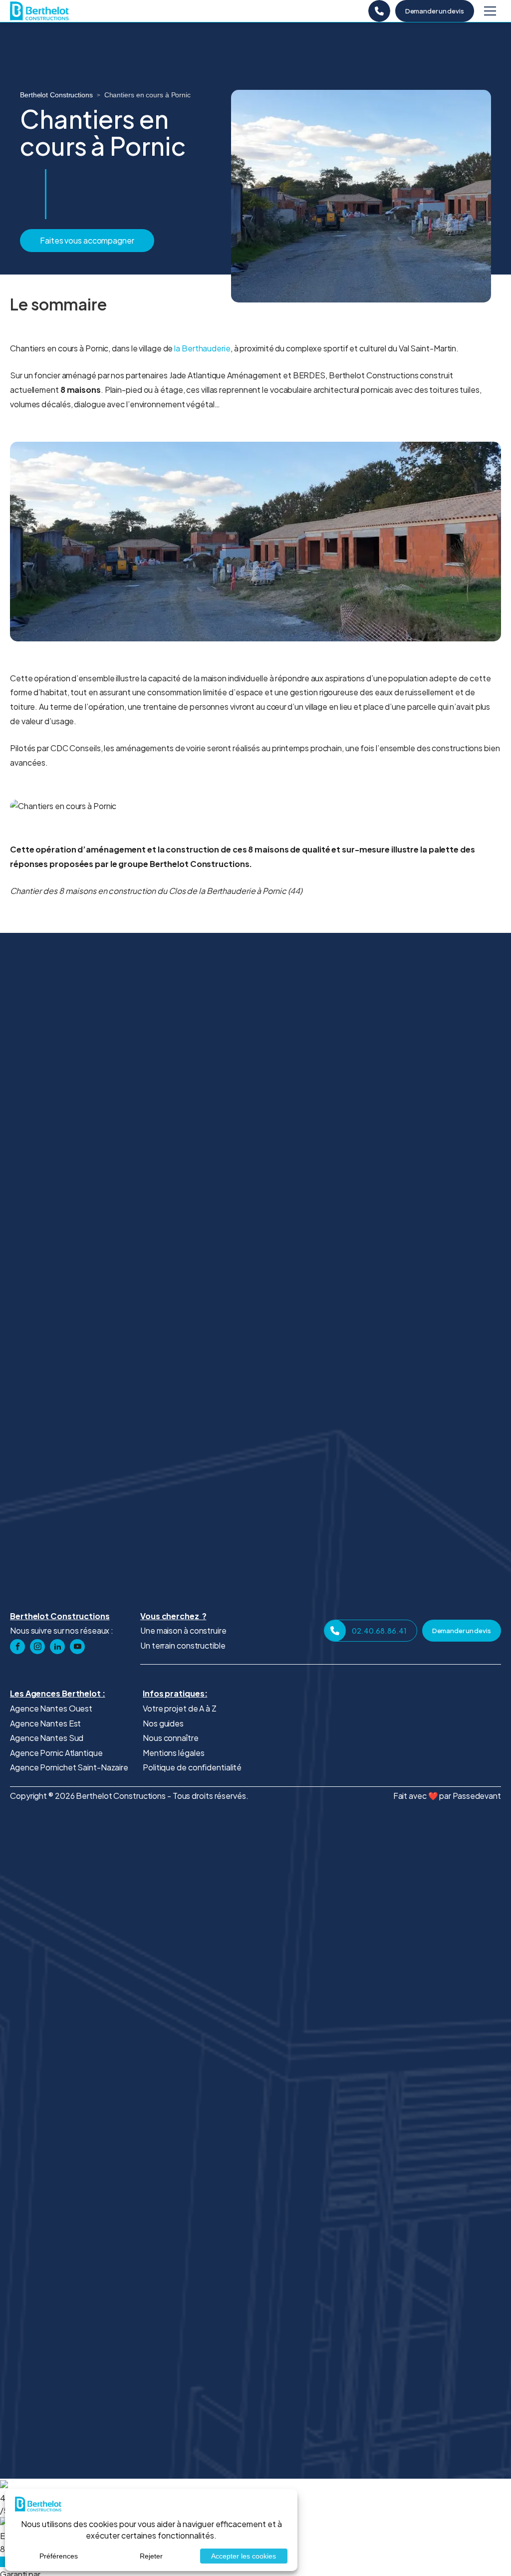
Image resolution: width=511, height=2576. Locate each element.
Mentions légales (173, 1753)
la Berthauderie (202, 348)
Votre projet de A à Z (180, 1708)
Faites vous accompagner (87, 240)
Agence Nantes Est (45, 1723)
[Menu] (490, 11)
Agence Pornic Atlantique (56, 1753)
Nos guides (163, 1723)
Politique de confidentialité (192, 1767)
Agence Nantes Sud (47, 1738)
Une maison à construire (183, 1630)
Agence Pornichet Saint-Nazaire (69, 1767)
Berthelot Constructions (56, 95)
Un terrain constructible (183, 1645)
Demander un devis (435, 11)
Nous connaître (171, 1738)
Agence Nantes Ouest (51, 1708)
